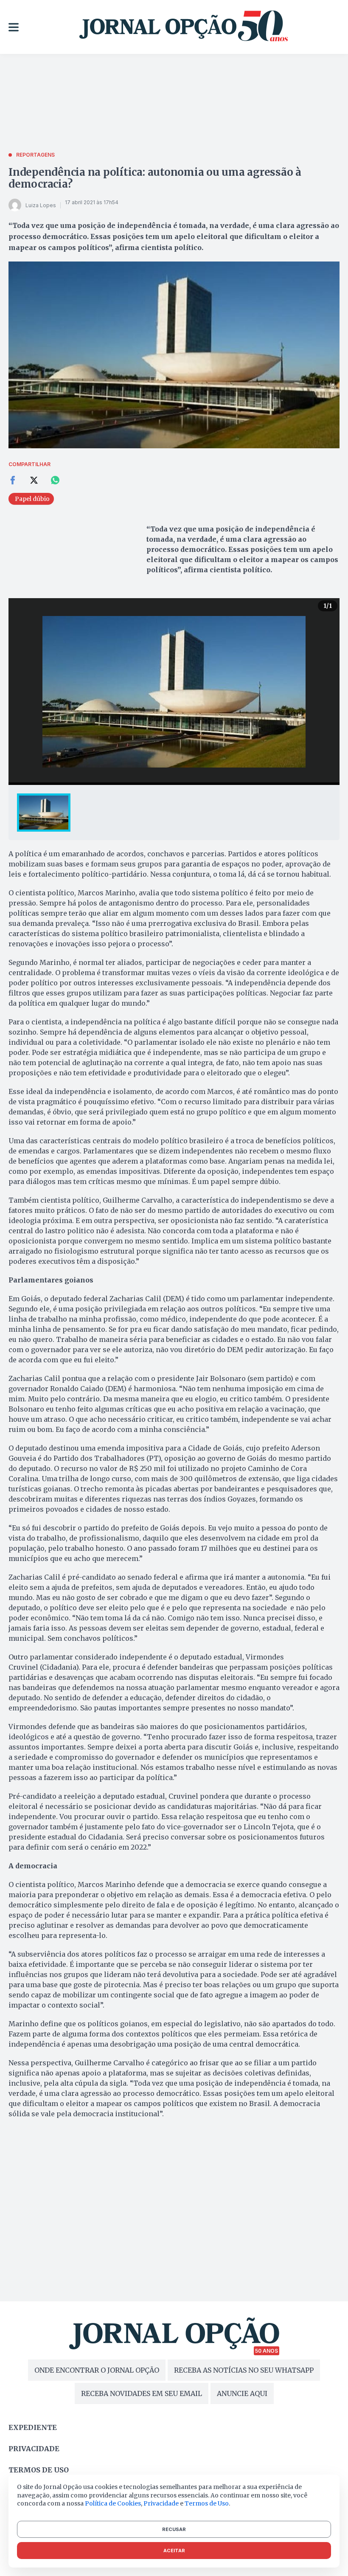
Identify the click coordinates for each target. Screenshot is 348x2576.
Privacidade (34, 2449)
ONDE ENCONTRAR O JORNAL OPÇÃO (97, 2370)
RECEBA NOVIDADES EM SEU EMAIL (142, 2393)
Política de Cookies (113, 2503)
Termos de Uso (207, 2503)
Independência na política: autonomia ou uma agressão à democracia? (155, 178)
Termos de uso (39, 2470)
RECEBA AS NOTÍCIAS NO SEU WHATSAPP (244, 2370)
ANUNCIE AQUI (242, 2393)
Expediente (33, 2427)
